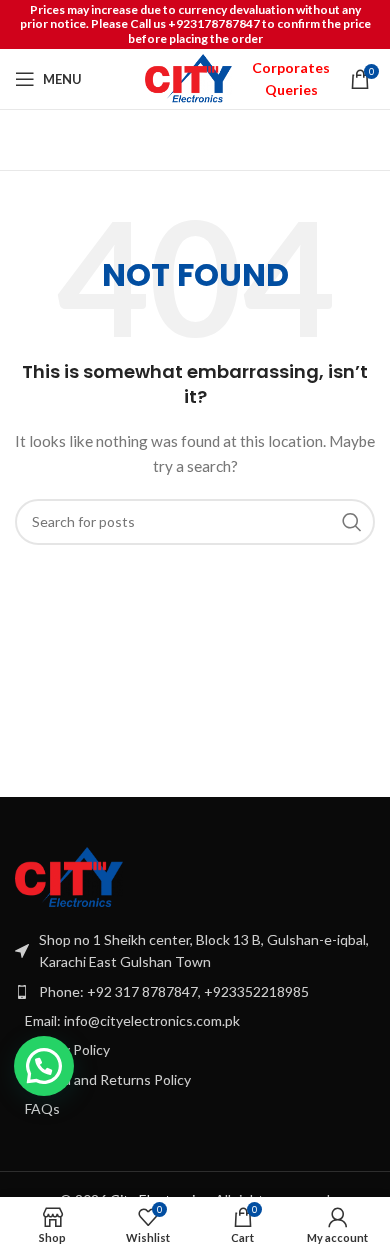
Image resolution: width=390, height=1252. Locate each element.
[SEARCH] (352, 522)
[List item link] (195, 992)
